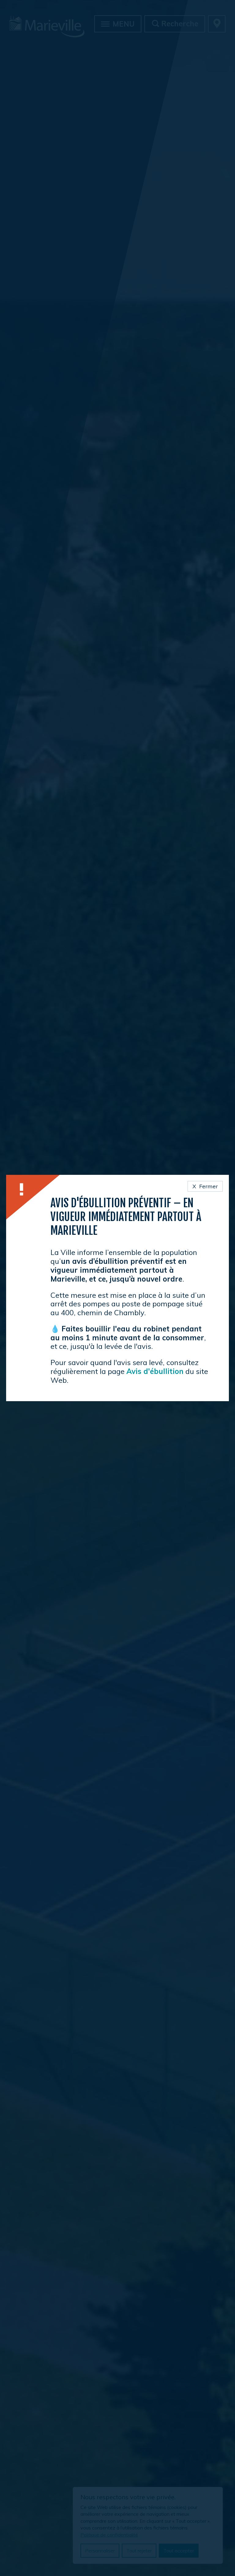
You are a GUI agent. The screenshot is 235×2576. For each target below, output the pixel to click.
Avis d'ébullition (155, 1371)
